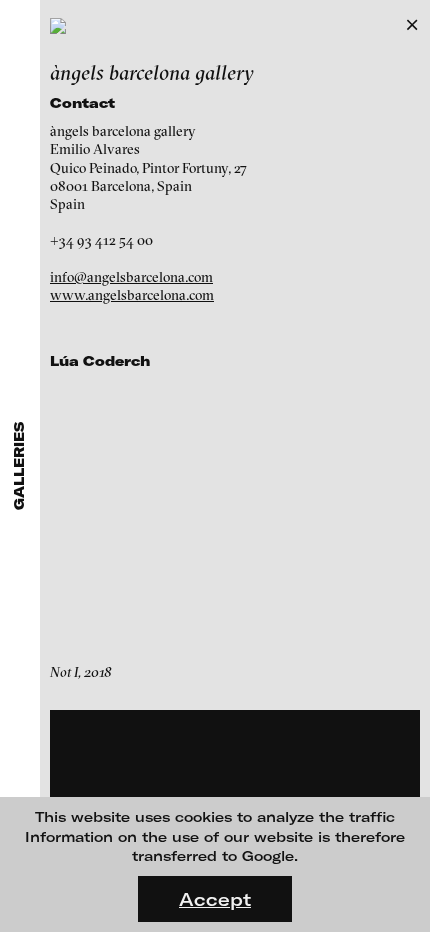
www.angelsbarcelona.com (132, 295)
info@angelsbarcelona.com (131, 277)
